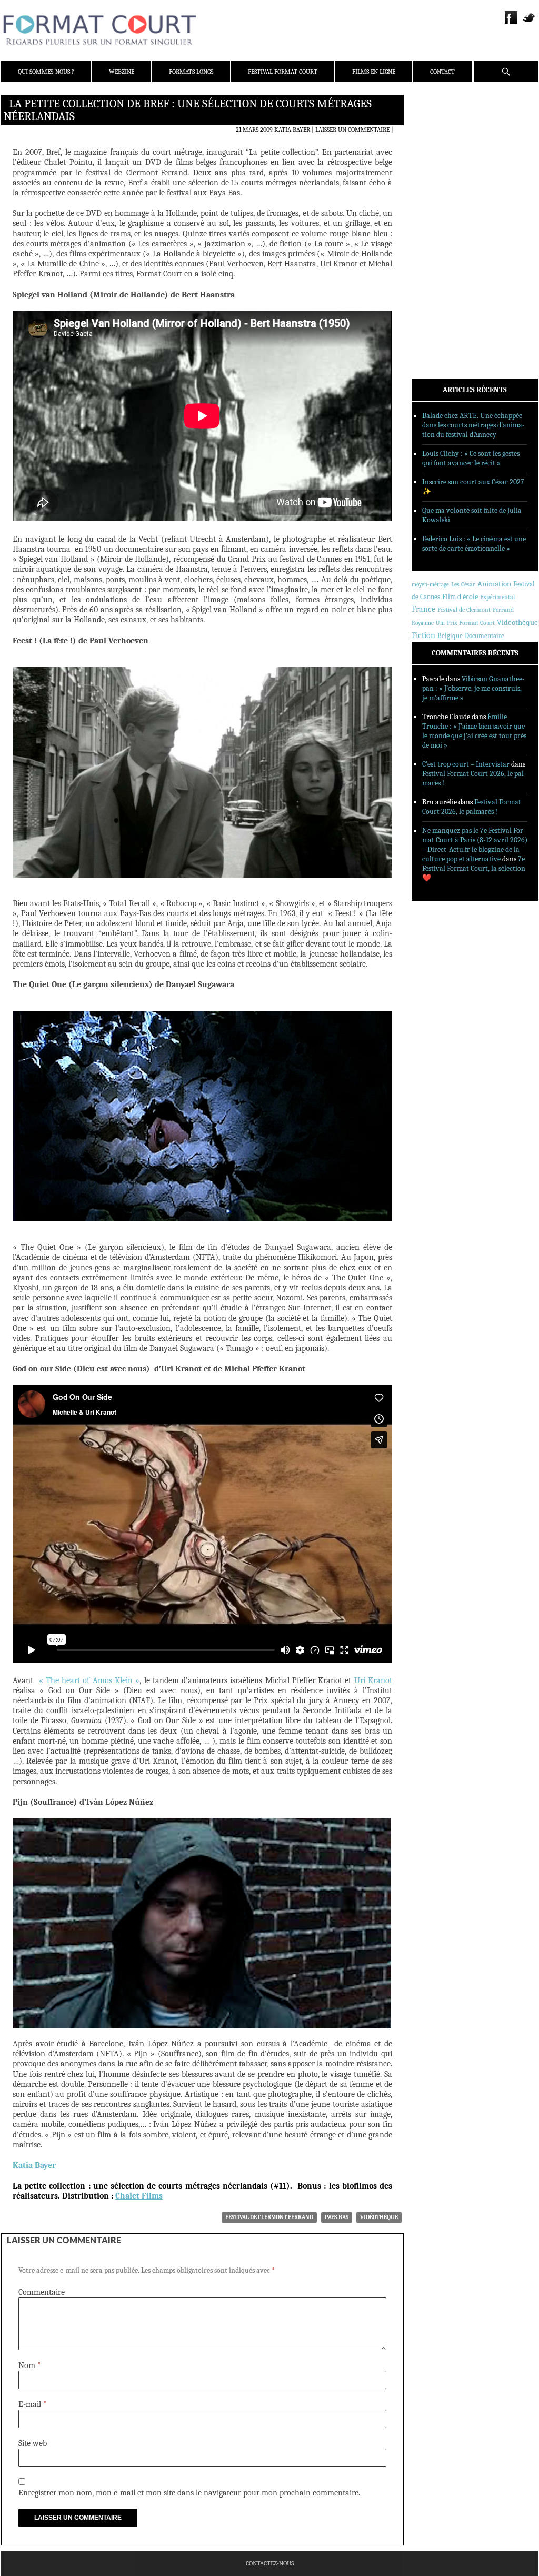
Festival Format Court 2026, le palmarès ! (472, 807)
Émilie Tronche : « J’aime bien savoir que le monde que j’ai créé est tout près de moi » (474, 731)
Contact (442, 72)
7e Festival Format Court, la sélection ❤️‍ (474, 868)
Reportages (443, 256)
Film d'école (460, 597)
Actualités (443, 202)
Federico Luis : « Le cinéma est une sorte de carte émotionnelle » (474, 544)
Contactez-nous (270, 2563)
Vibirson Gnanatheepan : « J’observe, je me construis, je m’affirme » (473, 688)
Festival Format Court (283, 72)
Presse (436, 155)
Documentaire (485, 636)
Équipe (436, 142)
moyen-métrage (430, 585)
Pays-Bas (337, 2217)
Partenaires (445, 169)
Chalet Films (139, 2196)
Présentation (446, 128)
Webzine (122, 72)
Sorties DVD (444, 270)
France (423, 609)
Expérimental (497, 597)
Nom (30, 2365)
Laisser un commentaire (352, 130)
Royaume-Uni (428, 623)
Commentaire (42, 2292)
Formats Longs (191, 72)
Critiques (441, 215)
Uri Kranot (373, 1680)
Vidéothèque (379, 2217)
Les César (463, 584)
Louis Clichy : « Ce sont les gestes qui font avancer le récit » (471, 458)
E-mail (33, 2404)
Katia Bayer (292, 130)
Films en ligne (374, 72)
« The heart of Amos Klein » (89, 1680)
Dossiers (439, 229)
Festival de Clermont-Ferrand (269, 2217)
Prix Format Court (471, 623)
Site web (33, 2443)
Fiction (423, 635)
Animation (494, 584)
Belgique (450, 636)
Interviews (443, 243)
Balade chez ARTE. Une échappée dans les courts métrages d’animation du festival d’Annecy (473, 425)
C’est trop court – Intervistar (466, 764)
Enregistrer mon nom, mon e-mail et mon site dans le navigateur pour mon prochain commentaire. (189, 2493)
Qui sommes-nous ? (46, 72)
